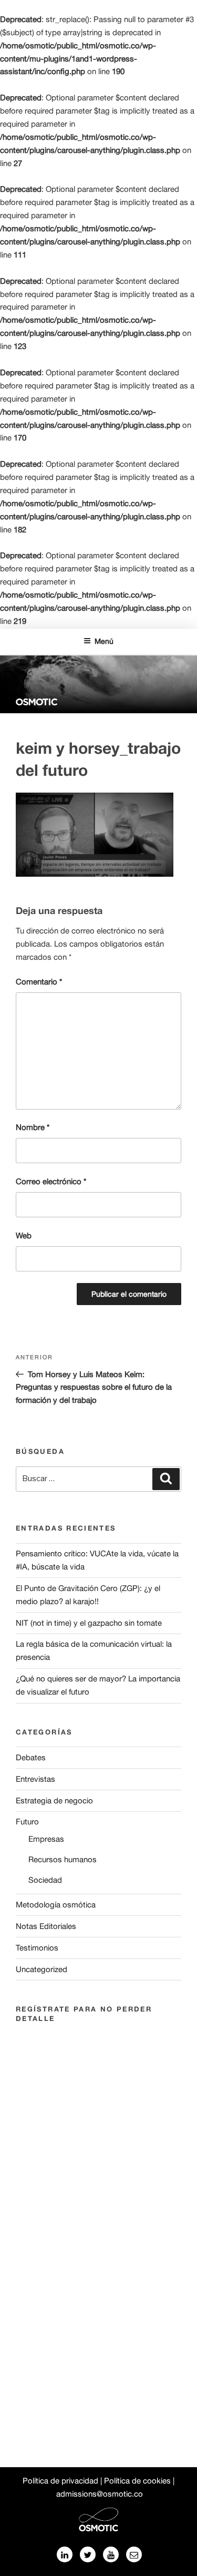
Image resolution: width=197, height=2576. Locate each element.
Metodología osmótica (56, 1905)
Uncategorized (42, 1969)
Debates (31, 1757)
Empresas (46, 1839)
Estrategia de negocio (54, 1800)
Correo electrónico (51, 1181)
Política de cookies (137, 2481)
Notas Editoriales (46, 1926)
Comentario (39, 982)
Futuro (27, 1821)
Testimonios (37, 1948)
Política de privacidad (60, 2481)
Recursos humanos (63, 1859)
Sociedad (45, 1880)
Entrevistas (35, 1779)
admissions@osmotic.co (100, 2494)
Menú (104, 641)
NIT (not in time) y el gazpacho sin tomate (89, 1623)
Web (24, 1235)
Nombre (33, 1127)
